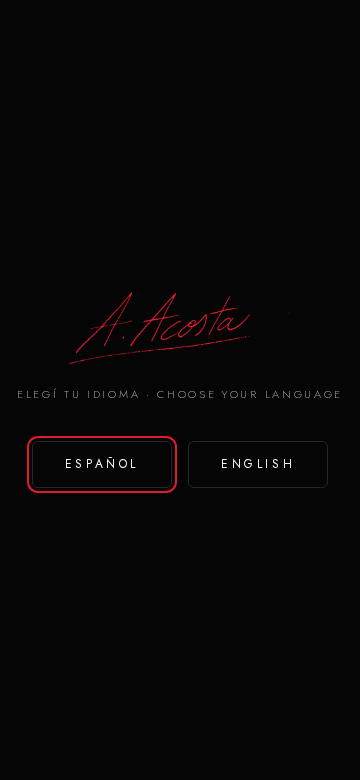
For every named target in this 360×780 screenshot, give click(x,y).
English (258, 464)
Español (102, 464)
